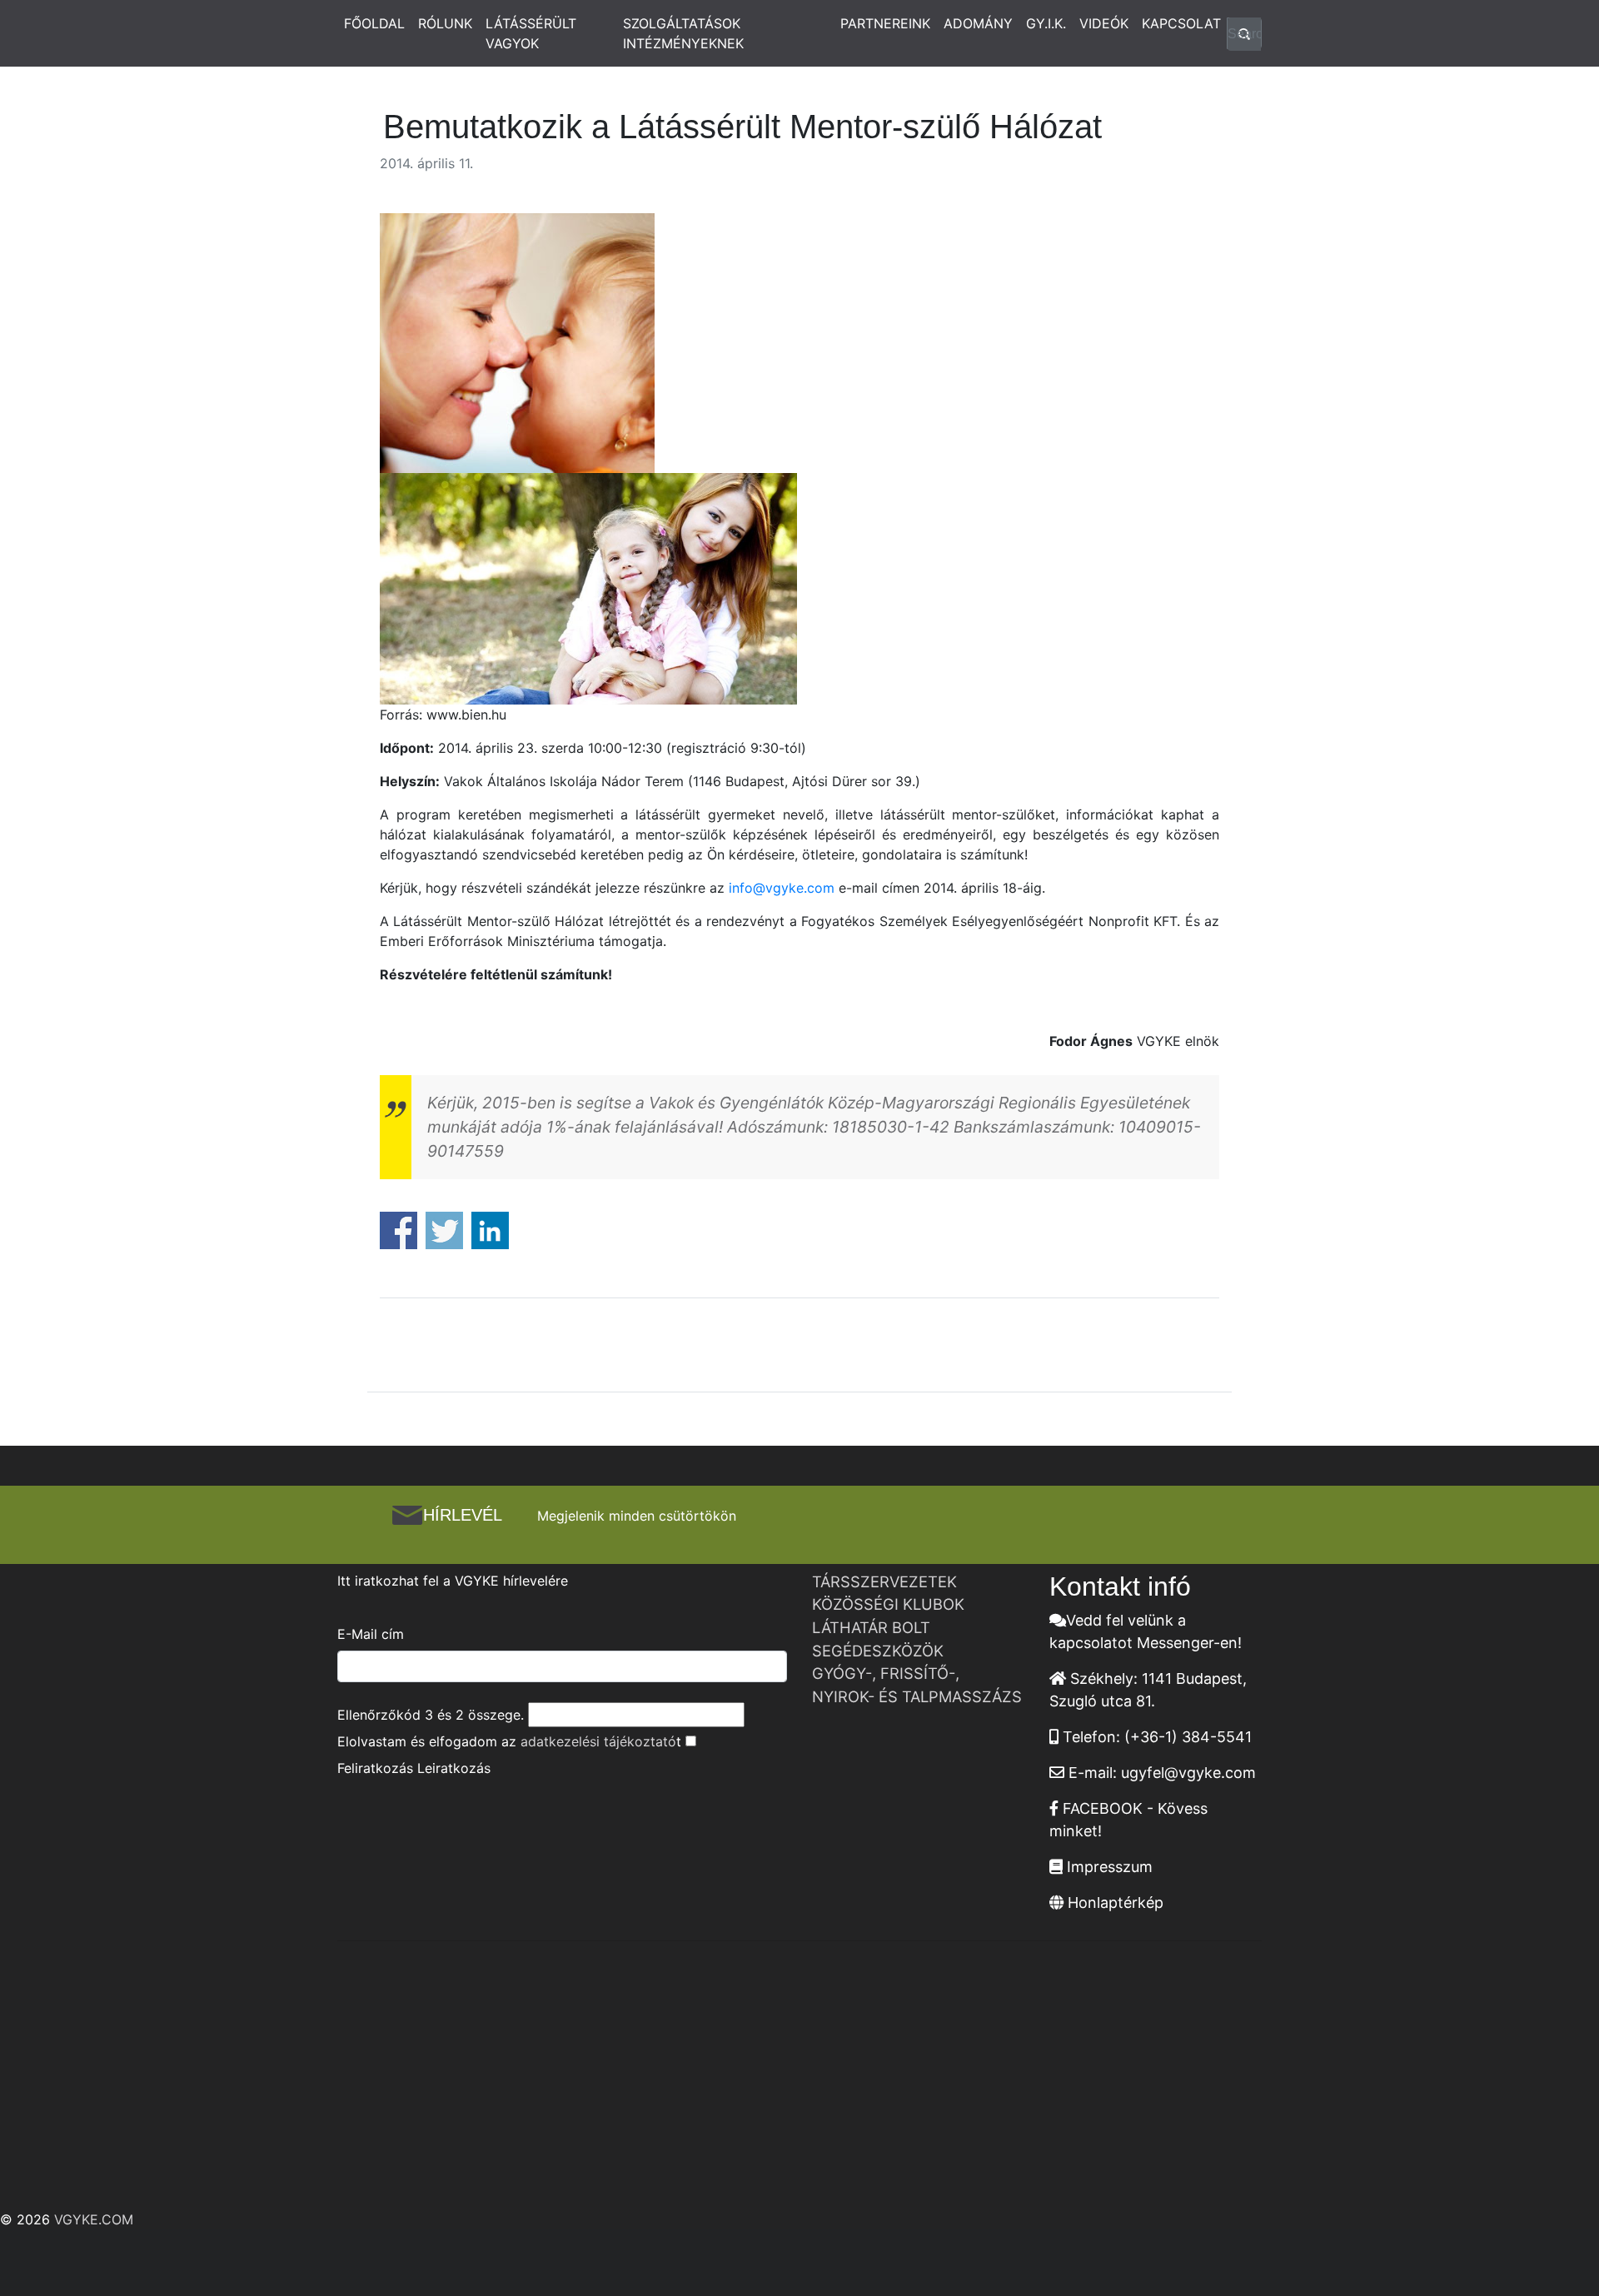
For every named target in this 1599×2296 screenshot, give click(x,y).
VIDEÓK (1104, 23)
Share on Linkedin (490, 1230)
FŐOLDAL (374, 23)
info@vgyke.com (782, 888)
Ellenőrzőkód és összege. (431, 1715)
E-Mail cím (371, 1634)
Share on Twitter (444, 1230)
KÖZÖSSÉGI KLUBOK (888, 1604)
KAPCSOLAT (1181, 23)
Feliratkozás (375, 1768)
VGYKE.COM (94, 2219)
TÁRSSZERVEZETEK (884, 1581)
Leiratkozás (454, 1768)
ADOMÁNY (978, 23)
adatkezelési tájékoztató (598, 1741)
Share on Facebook (399, 1230)
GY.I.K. (1046, 23)
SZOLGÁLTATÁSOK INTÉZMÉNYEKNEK (683, 33)
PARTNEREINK (885, 23)
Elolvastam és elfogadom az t (509, 1741)
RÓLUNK (445, 23)
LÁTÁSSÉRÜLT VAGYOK (531, 33)
